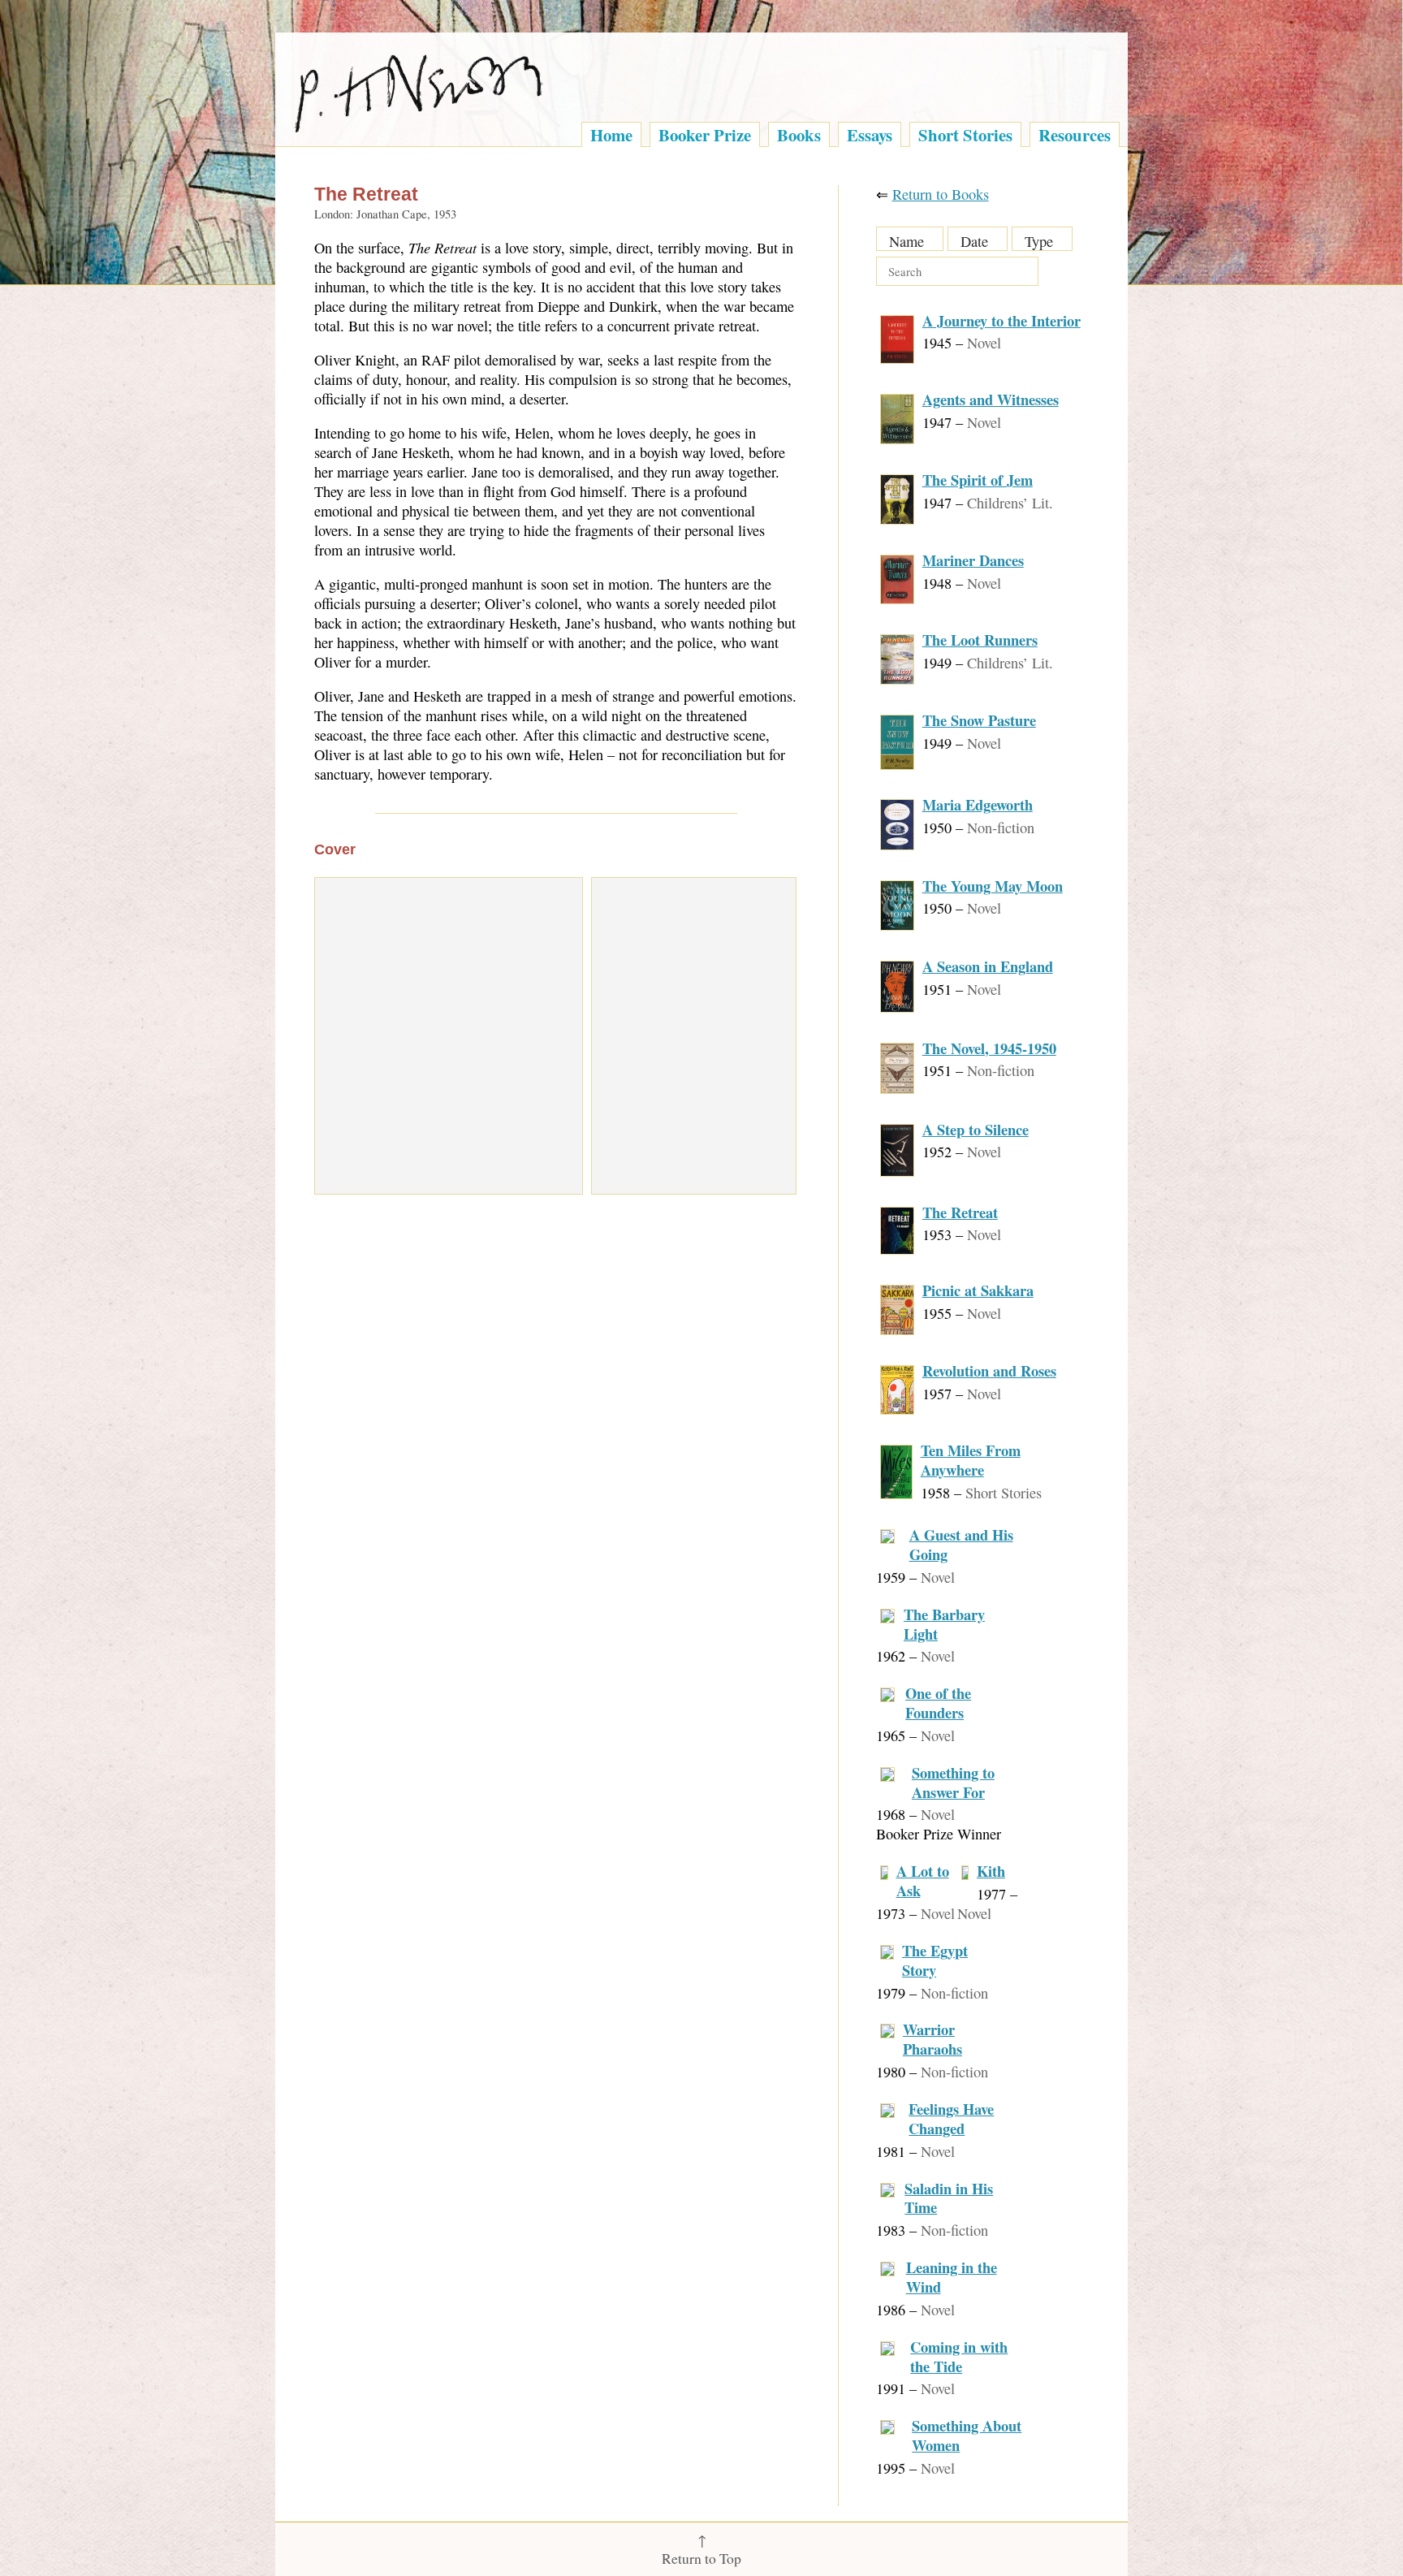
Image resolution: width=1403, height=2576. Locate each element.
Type (1039, 241)
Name (907, 241)
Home (611, 135)
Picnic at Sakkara (978, 1290)
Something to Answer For (953, 1782)
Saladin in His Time (949, 2198)
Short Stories (965, 135)
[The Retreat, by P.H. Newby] (449, 1036)
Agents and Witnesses (991, 399)
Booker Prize (705, 135)
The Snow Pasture (979, 720)
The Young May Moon (993, 886)
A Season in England (988, 966)
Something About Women (967, 2435)
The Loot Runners (980, 640)
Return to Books (941, 194)
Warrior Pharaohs (932, 2039)
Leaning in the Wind (952, 2277)
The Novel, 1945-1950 (989, 1048)
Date (974, 241)
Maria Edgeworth (978, 804)
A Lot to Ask (923, 1880)
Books (799, 135)
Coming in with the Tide (959, 2356)
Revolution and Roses (989, 1370)
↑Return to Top (701, 2549)
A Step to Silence (976, 1129)
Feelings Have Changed (951, 2118)
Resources (1075, 135)
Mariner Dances (973, 560)
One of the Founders (938, 1703)
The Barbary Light (944, 1624)
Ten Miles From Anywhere (971, 1460)
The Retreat (960, 1212)
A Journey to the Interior (1002, 320)
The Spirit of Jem (978, 480)
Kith (991, 1871)
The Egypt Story (935, 1960)
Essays (870, 135)
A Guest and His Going (961, 1544)
